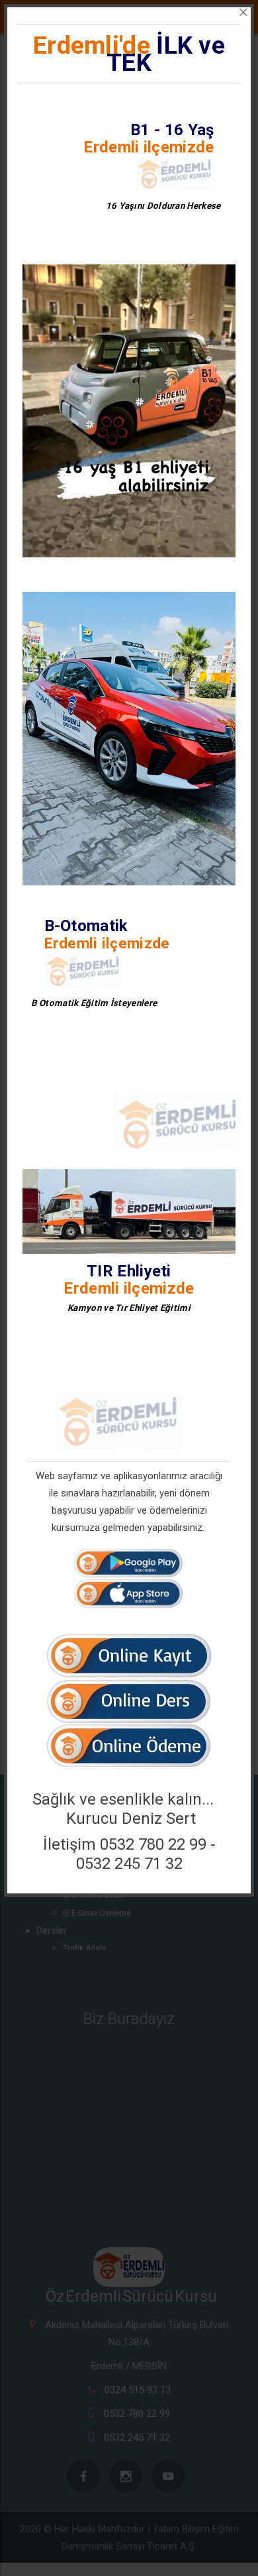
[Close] (243, 13)
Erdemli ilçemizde (149, 147)
